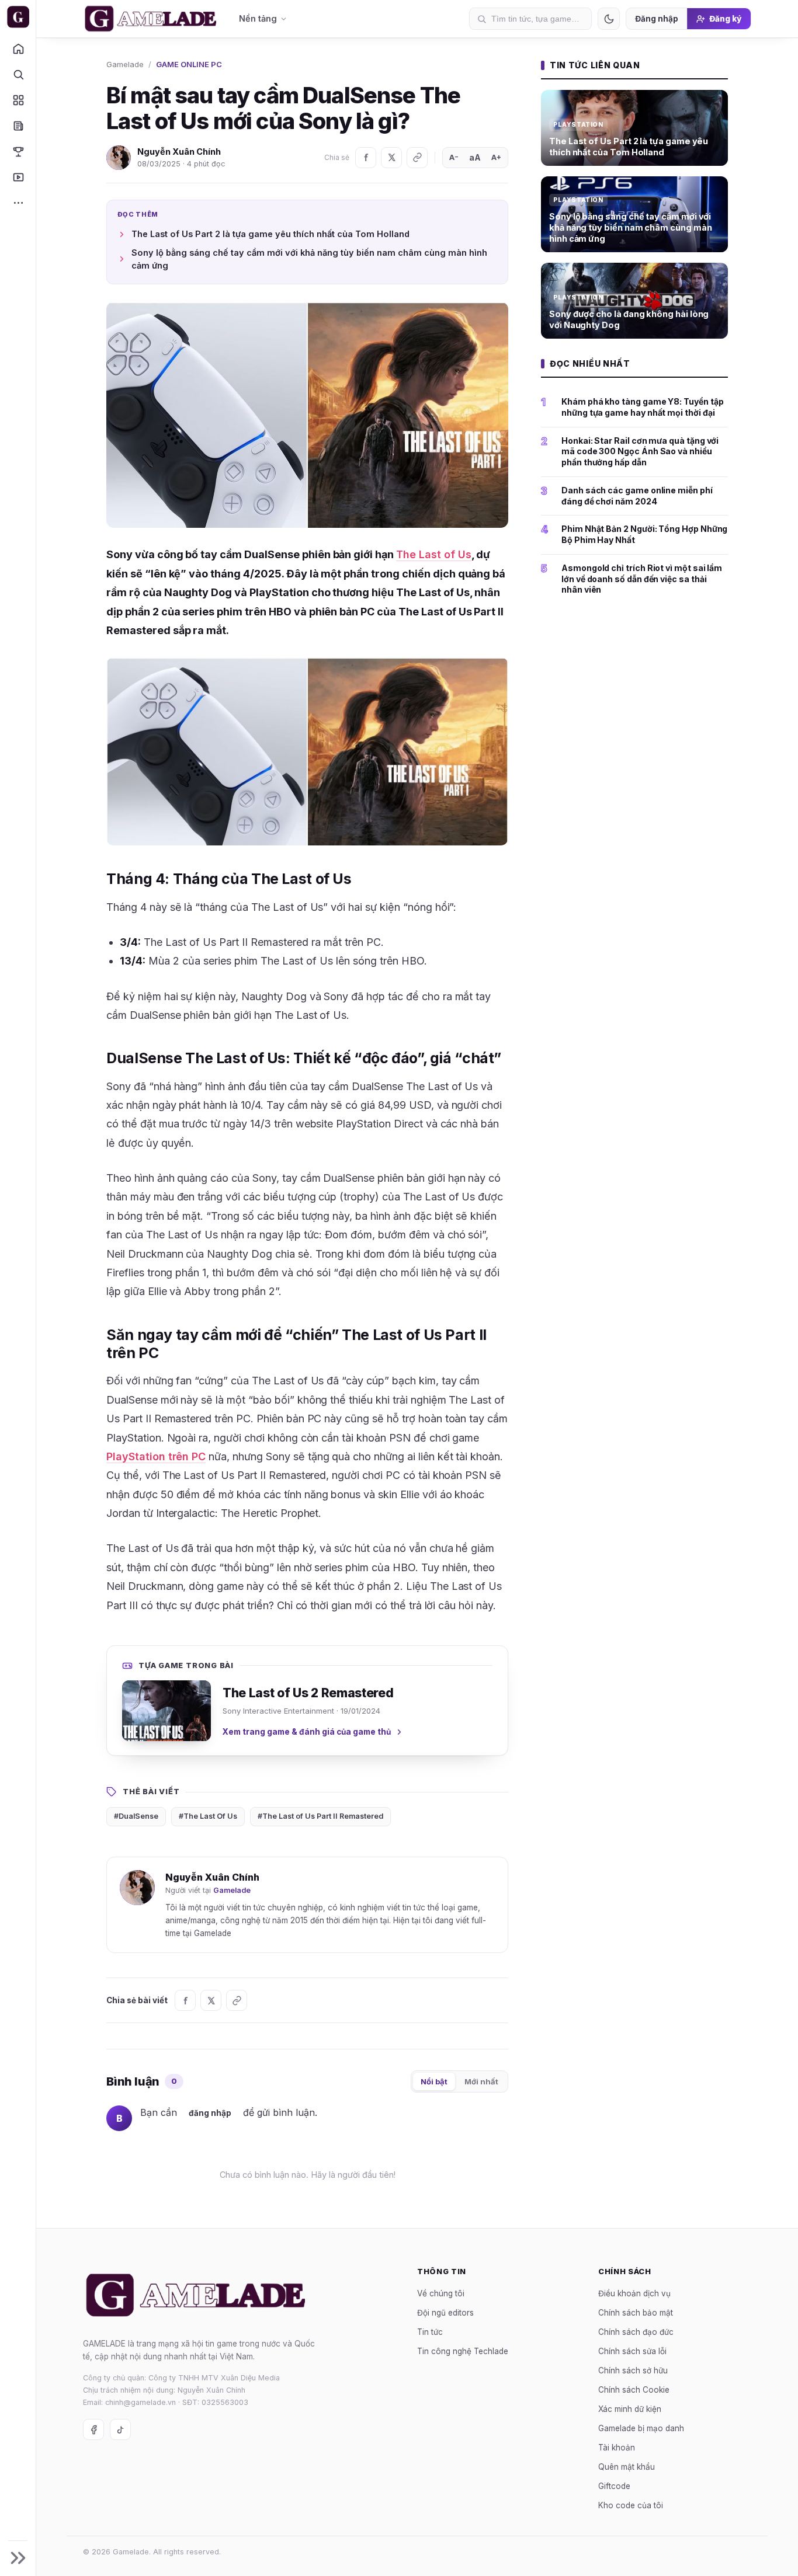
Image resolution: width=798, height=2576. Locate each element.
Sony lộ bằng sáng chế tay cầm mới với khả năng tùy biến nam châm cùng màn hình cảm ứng (309, 259)
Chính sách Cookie (634, 2389)
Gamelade (125, 64)
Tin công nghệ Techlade (463, 2351)
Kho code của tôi (631, 2505)
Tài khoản (617, 2447)
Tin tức (430, 2331)
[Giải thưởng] (18, 151)
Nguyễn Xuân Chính (179, 152)
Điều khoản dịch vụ (634, 2293)
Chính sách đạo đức (636, 2331)
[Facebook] (366, 158)
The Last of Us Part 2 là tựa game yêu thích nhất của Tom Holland (270, 234)
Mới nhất (481, 2081)
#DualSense (136, 1816)
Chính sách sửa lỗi (632, 2351)
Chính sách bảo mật (636, 2312)
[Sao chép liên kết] (417, 158)
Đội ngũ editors (445, 2312)
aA (475, 157)
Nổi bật (434, 2081)
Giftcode (614, 2486)
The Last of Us (434, 554)
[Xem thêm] (18, 203)
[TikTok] (120, 2429)
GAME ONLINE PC (189, 64)
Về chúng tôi (441, 2293)
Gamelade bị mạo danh (641, 2428)
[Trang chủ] (18, 48)
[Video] (18, 177)
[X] (391, 158)
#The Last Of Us (208, 1816)
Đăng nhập (657, 19)
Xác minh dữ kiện (630, 2408)
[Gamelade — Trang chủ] (18, 17)
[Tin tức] (18, 126)
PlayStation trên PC (156, 1456)
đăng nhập (210, 2113)
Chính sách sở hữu (633, 2370)
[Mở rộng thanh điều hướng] (18, 2558)
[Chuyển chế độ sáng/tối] (609, 19)
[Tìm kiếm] (18, 74)
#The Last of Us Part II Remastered (320, 1816)
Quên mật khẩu (627, 2466)
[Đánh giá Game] (18, 100)
